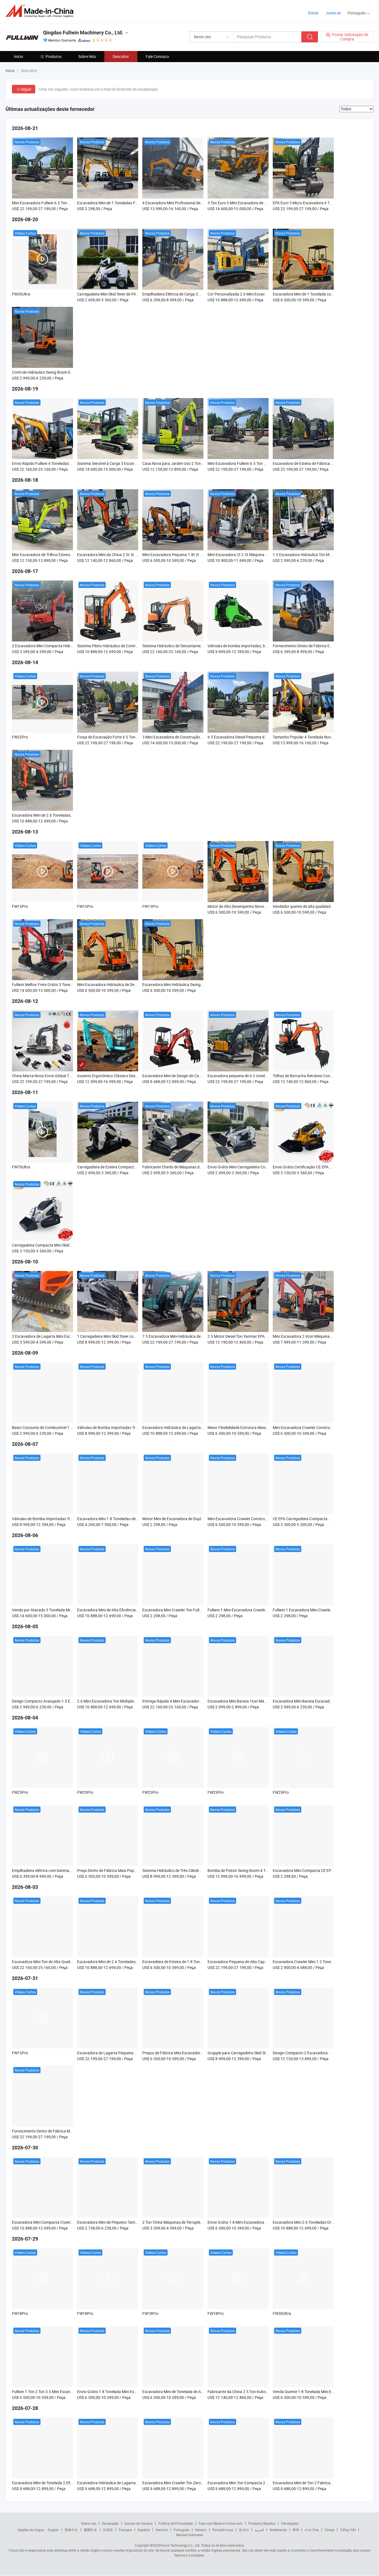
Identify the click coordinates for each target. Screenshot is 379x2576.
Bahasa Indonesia (190, 2535)
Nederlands (278, 2530)
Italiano (201, 2530)
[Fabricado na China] (41, 11)
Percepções (290, 2523)
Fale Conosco (157, 56)
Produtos (54, 56)
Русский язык (223, 2530)
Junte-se (333, 13)
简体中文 (71, 2530)
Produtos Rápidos (262, 2523)
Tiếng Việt (348, 2530)
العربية (259, 2530)
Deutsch (162, 2530)
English (53, 2530)
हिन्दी (296, 2530)
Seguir (26, 89)
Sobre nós (89, 2523)
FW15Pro (20, 906)
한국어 (244, 2530)
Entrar (313, 13)
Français (125, 2530)
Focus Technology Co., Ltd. (180, 2545)
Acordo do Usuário (139, 2523)
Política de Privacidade (176, 2523)
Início (18, 56)
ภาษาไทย (312, 2530)
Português (181, 2530)
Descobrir (121, 56)
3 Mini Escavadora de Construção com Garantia (183, 737)
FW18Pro (20, 2313)
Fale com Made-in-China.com (221, 2523)
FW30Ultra (21, 294)
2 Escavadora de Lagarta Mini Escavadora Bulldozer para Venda (67, 1336)
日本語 (108, 2530)
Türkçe (329, 2530)
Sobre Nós (87, 56)
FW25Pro (20, 737)
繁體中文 (90, 2530)
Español (144, 2530)
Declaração (110, 2523)
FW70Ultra (21, 1167)
